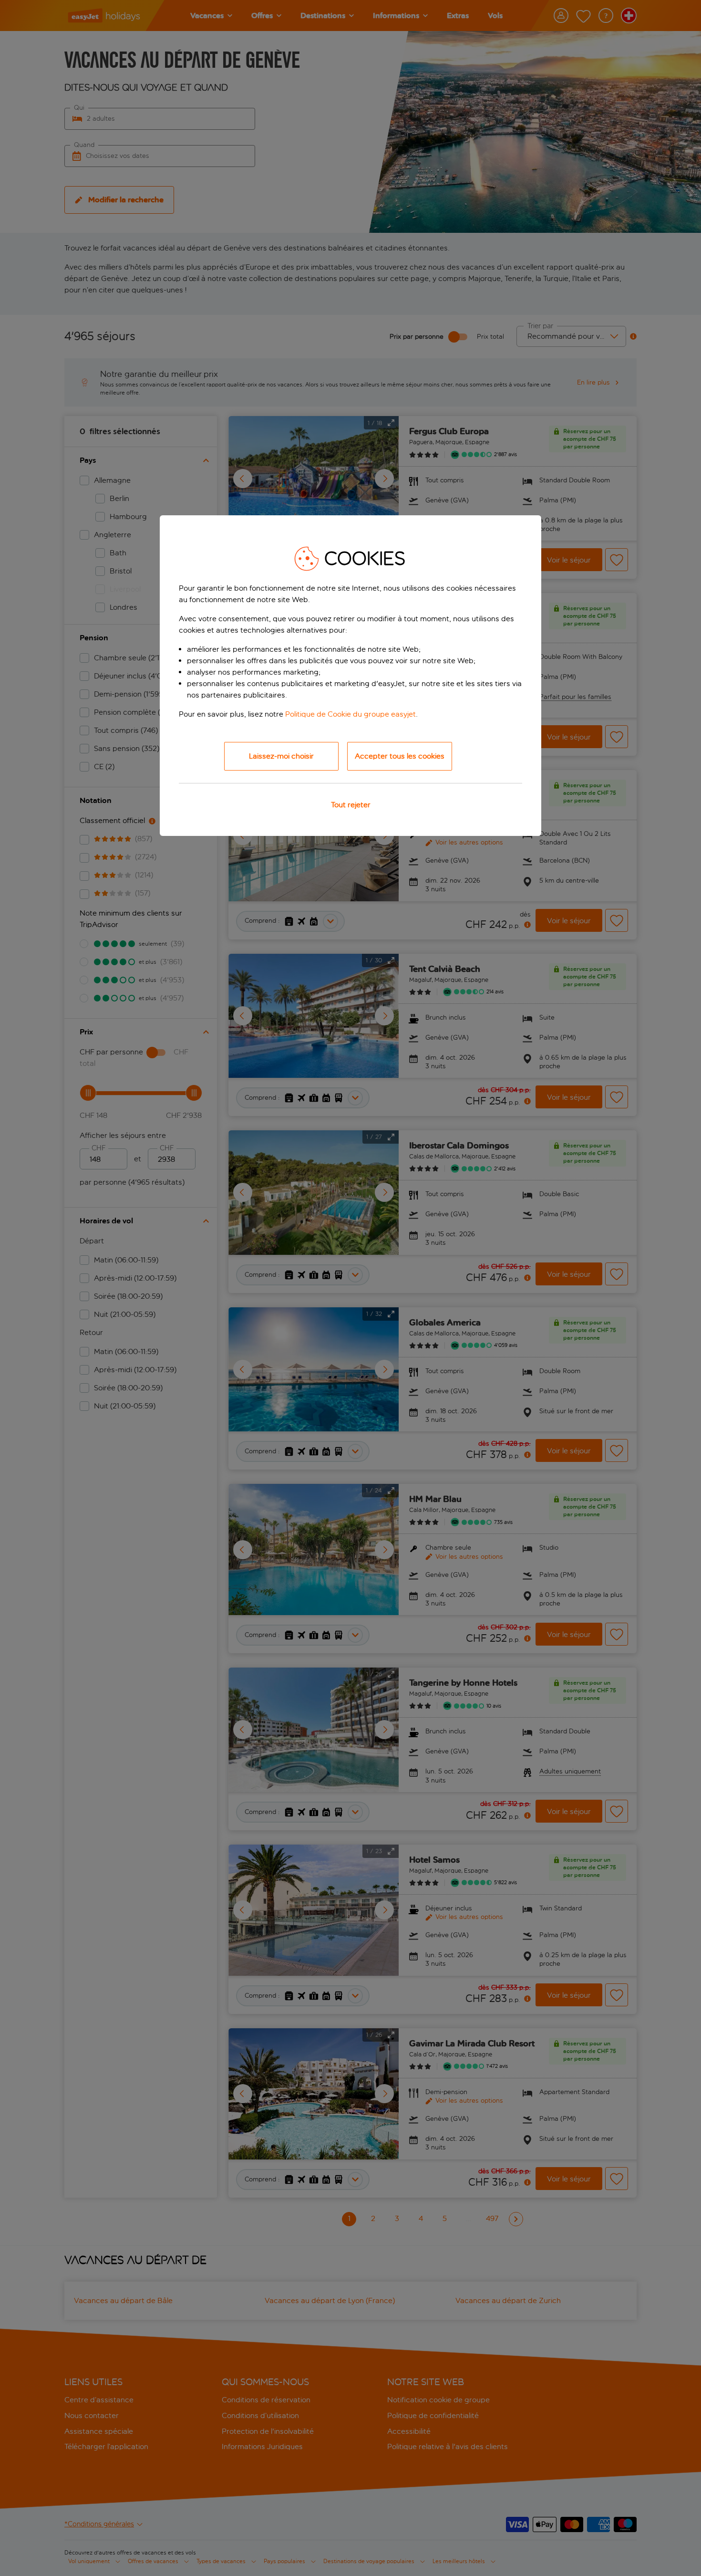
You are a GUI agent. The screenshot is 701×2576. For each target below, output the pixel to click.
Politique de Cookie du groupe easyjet (350, 714)
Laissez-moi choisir (281, 756)
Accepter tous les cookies (400, 756)
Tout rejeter (351, 805)
